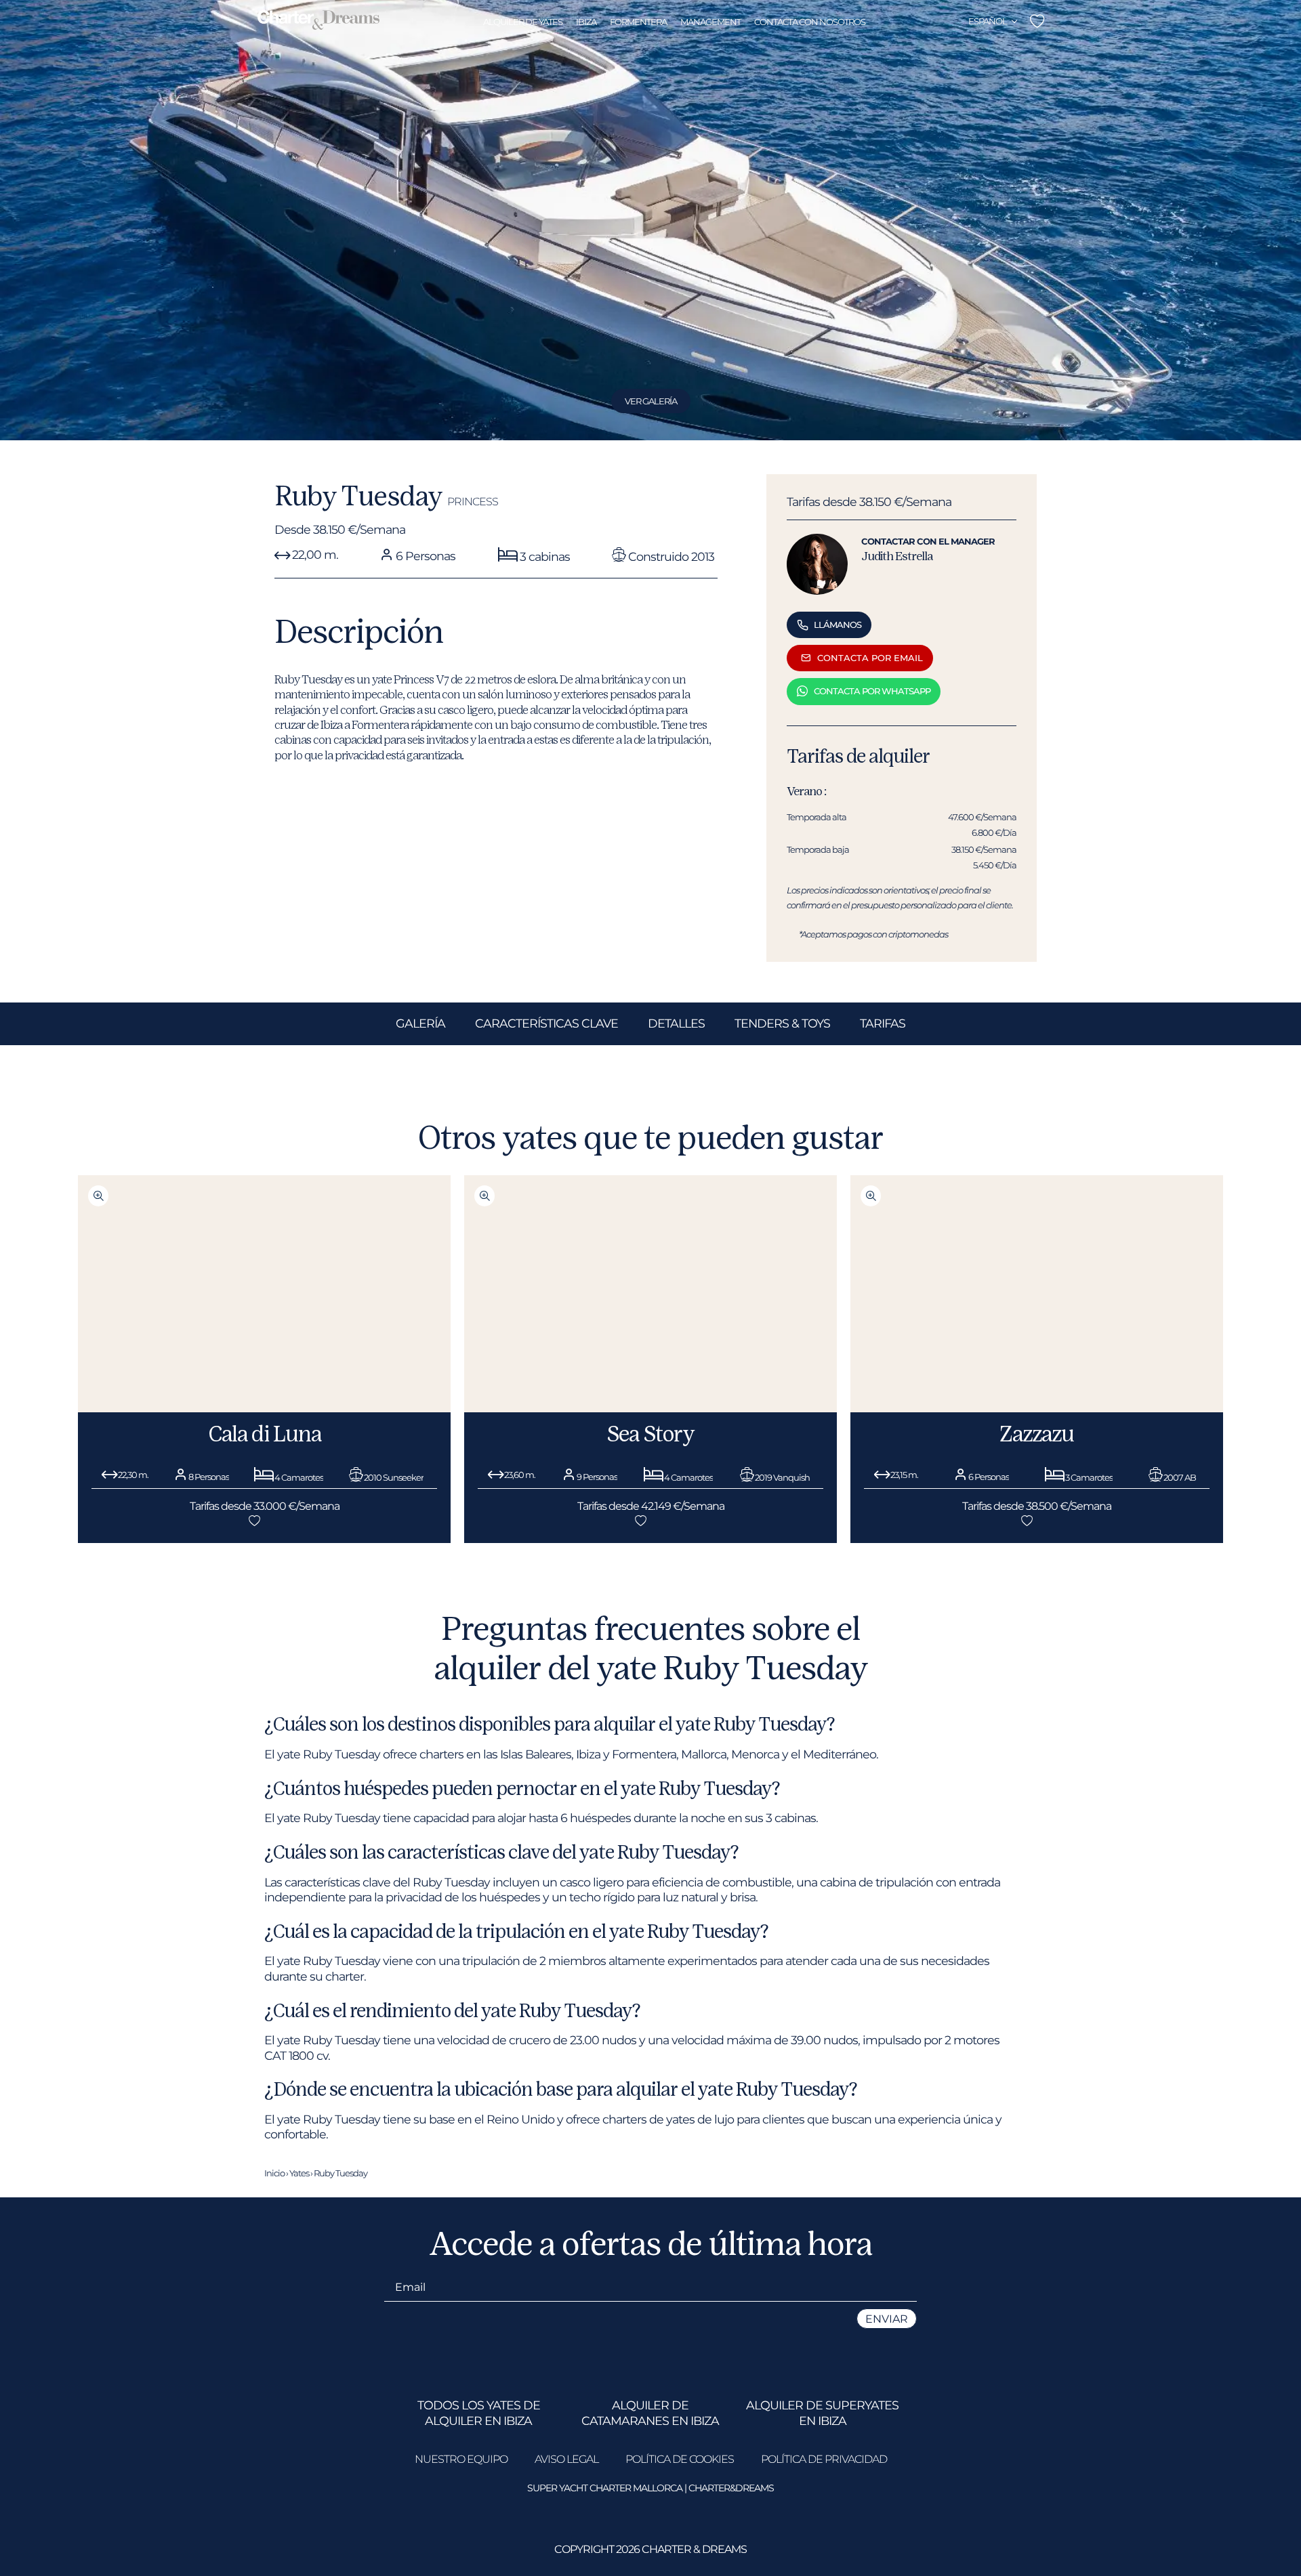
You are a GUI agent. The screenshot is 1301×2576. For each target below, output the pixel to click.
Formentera (638, 22)
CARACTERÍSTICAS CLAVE (546, 1023)
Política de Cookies (680, 2459)
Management (710, 22)
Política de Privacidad (824, 2459)
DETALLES (676, 1023)
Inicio (274, 2173)
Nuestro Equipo (461, 2459)
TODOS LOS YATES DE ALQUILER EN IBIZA (479, 2412)
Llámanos (838, 625)
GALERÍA (420, 1023)
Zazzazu (1037, 1433)
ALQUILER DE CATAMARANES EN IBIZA (650, 2412)
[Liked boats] (1037, 21)
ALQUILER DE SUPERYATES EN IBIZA (822, 2412)
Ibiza (586, 22)
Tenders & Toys (782, 1023)
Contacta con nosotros (810, 22)
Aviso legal (566, 2459)
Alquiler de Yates (523, 22)
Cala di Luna (265, 1433)
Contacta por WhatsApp (872, 691)
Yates (299, 2173)
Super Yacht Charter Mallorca (605, 2488)
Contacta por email (870, 658)
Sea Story (650, 1433)
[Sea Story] (650, 1408)
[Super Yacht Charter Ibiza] (318, 21)
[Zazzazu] (1037, 1408)
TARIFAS (883, 1023)
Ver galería (651, 401)
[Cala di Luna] (264, 1408)
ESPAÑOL (988, 21)
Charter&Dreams (731, 2488)
